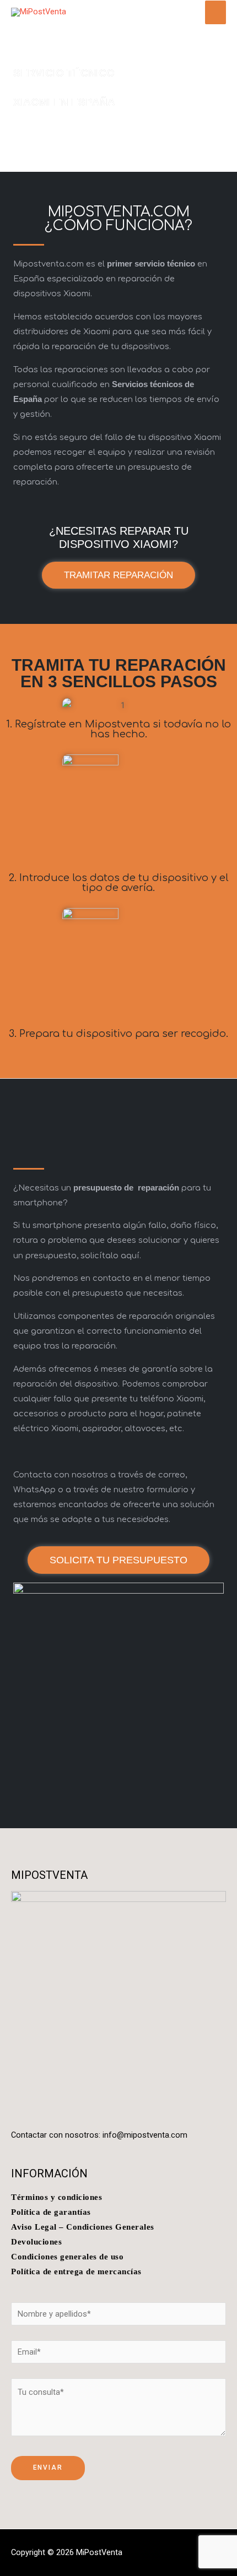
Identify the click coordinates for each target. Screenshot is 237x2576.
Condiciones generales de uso (67, 2257)
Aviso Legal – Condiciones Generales (83, 2227)
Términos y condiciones (56, 2197)
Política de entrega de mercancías (76, 2271)
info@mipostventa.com (145, 2135)
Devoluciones (36, 2242)
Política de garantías (51, 2212)
